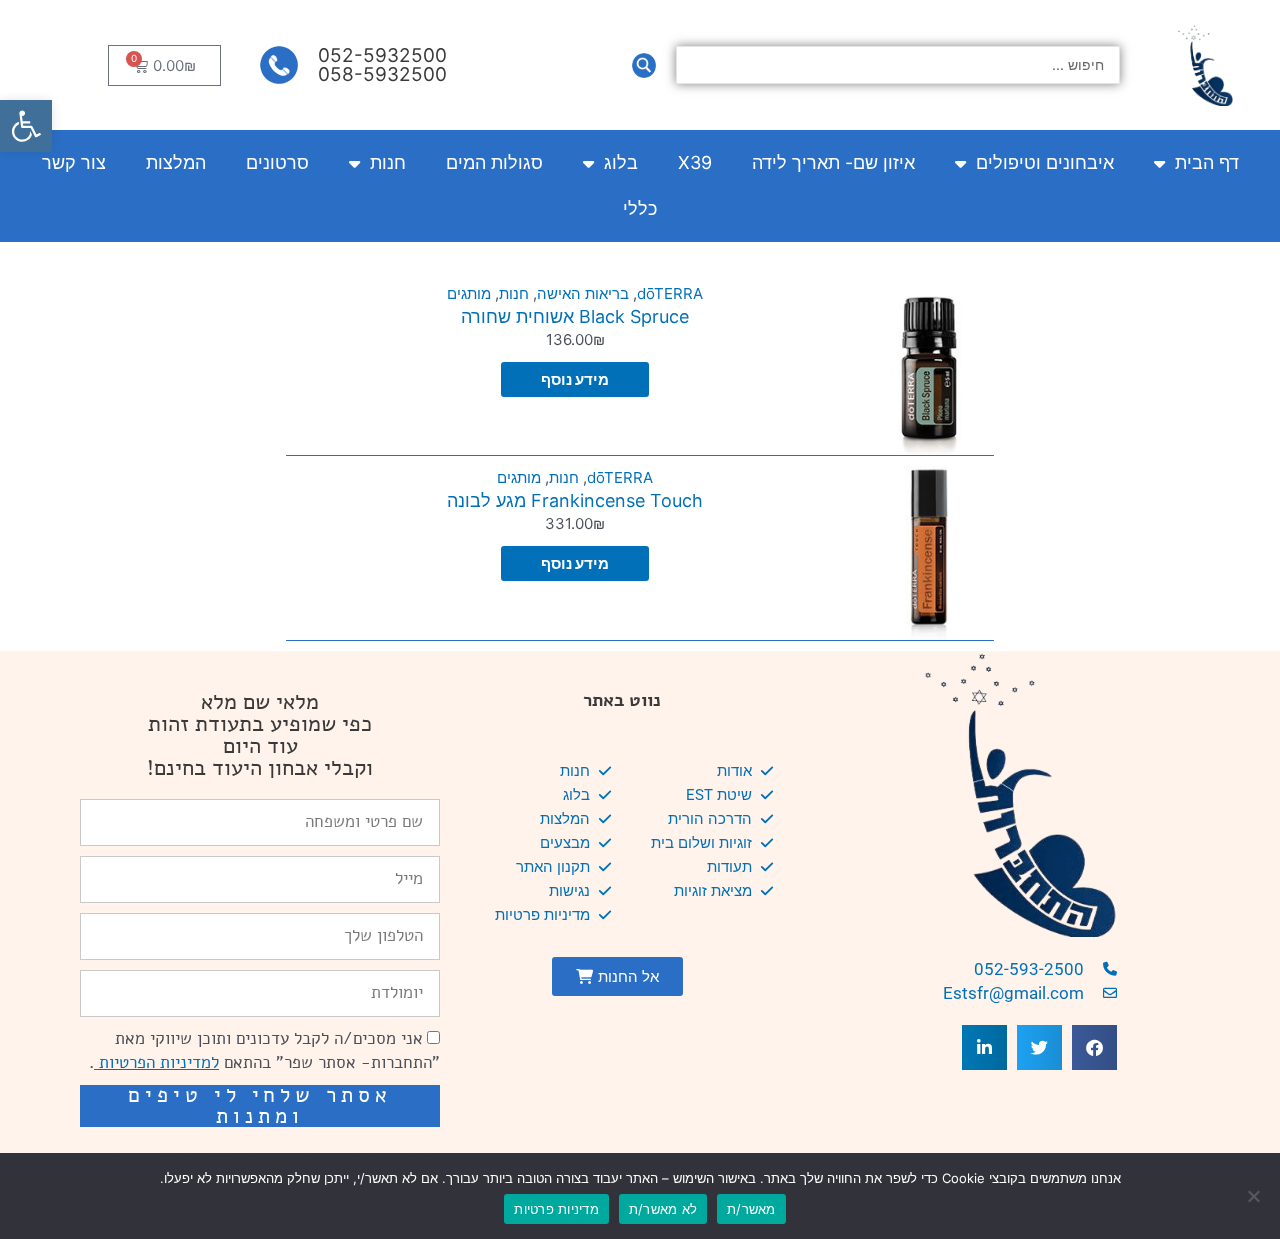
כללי (640, 208)
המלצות (176, 162)
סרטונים (277, 162)
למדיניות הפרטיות (156, 1062)
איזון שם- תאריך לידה (833, 162)
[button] (26, 126)
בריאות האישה (583, 293)
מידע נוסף (575, 379)
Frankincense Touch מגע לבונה (575, 500)
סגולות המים (494, 162)
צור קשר (74, 162)
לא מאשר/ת (663, 1209)
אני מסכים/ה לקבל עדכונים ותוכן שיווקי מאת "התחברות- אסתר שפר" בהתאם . (264, 1050)
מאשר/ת (751, 1209)
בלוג (621, 162)
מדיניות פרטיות (556, 1209)
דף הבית (1207, 162)
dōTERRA (670, 293)
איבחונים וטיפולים (1045, 162)
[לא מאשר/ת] (1255, 1196)
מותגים (469, 293)
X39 (695, 162)
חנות (388, 162)
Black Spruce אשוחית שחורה (575, 316)
